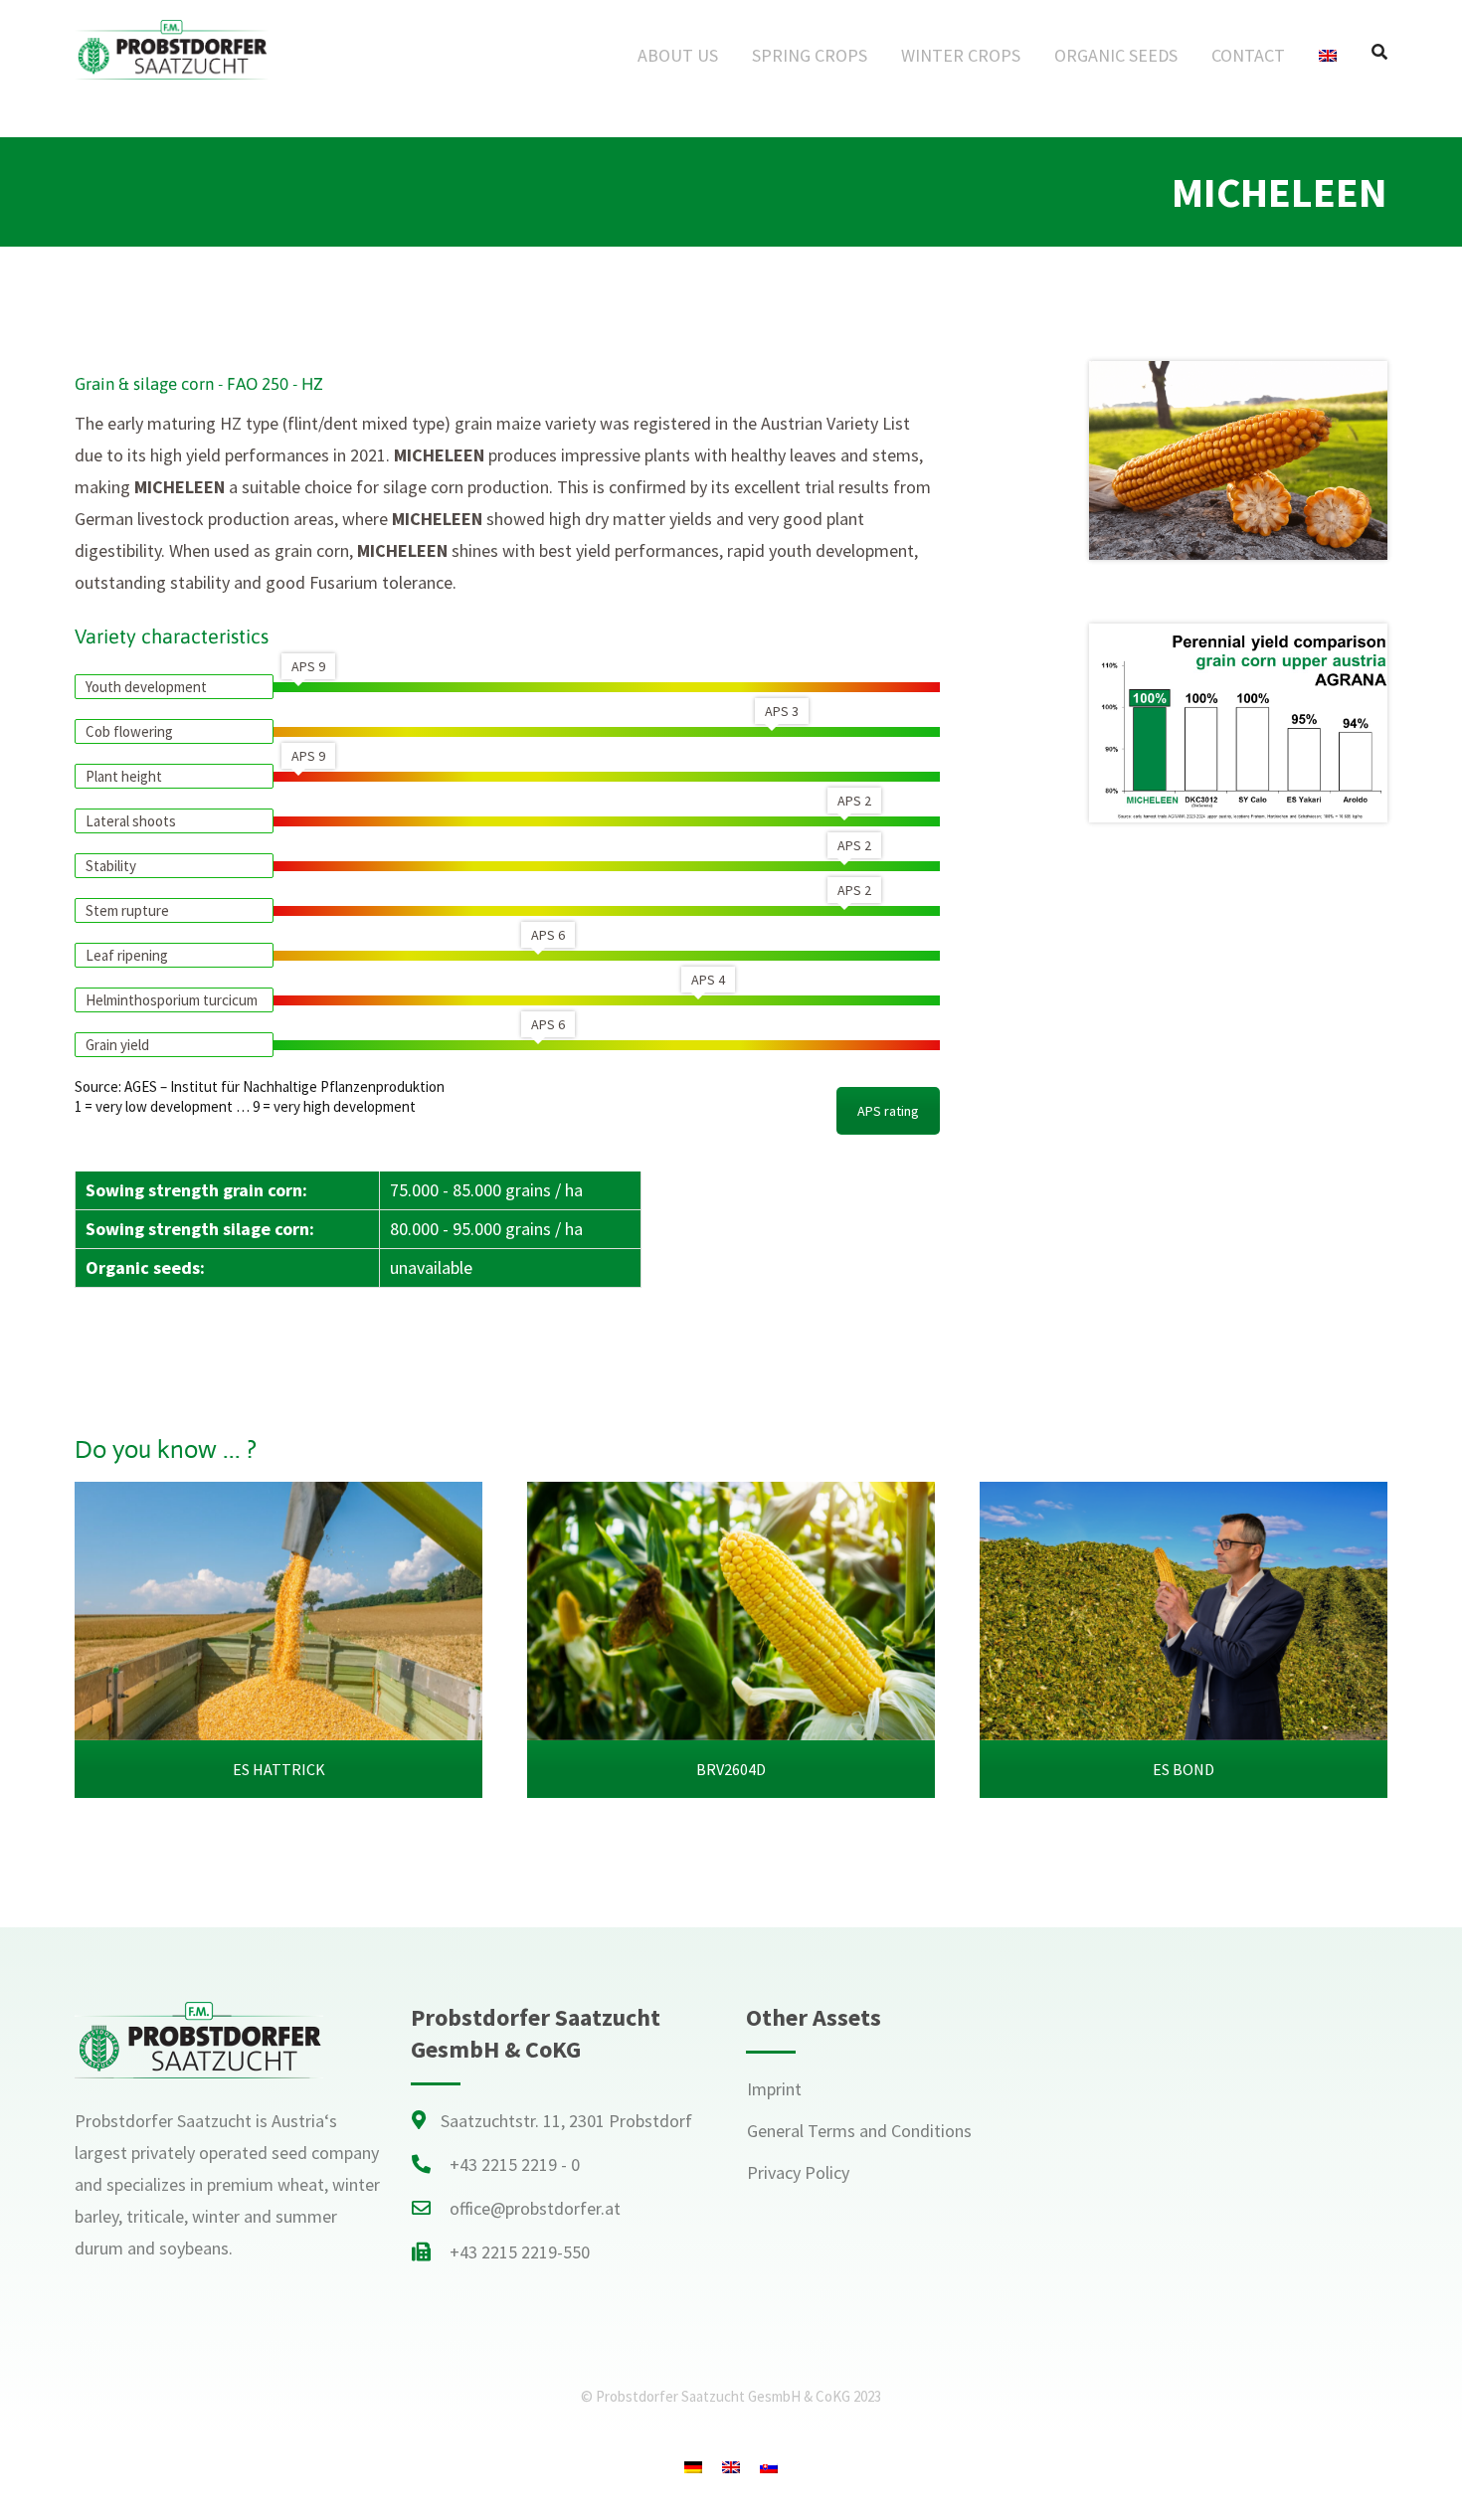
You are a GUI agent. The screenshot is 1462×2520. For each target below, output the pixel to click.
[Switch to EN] (731, 2467)
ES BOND (1184, 1769)
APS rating (888, 1111)
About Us (678, 55)
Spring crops (810, 55)
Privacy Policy (798, 2172)
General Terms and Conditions (859, 2131)
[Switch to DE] (693, 2467)
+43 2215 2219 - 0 (515, 2164)
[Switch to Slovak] (769, 2467)
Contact (1248, 55)
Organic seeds (1116, 55)
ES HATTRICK (279, 1769)
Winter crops (961, 55)
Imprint (774, 2089)
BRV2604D (731, 1769)
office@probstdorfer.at (535, 2208)
